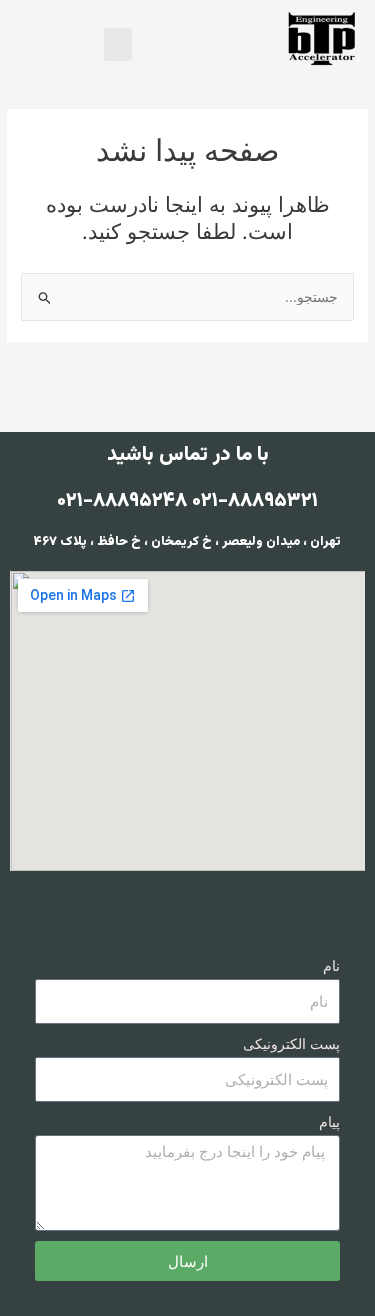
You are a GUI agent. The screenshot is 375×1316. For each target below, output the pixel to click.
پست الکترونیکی (291, 1044)
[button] (118, 44)
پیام (329, 1122)
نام (331, 966)
